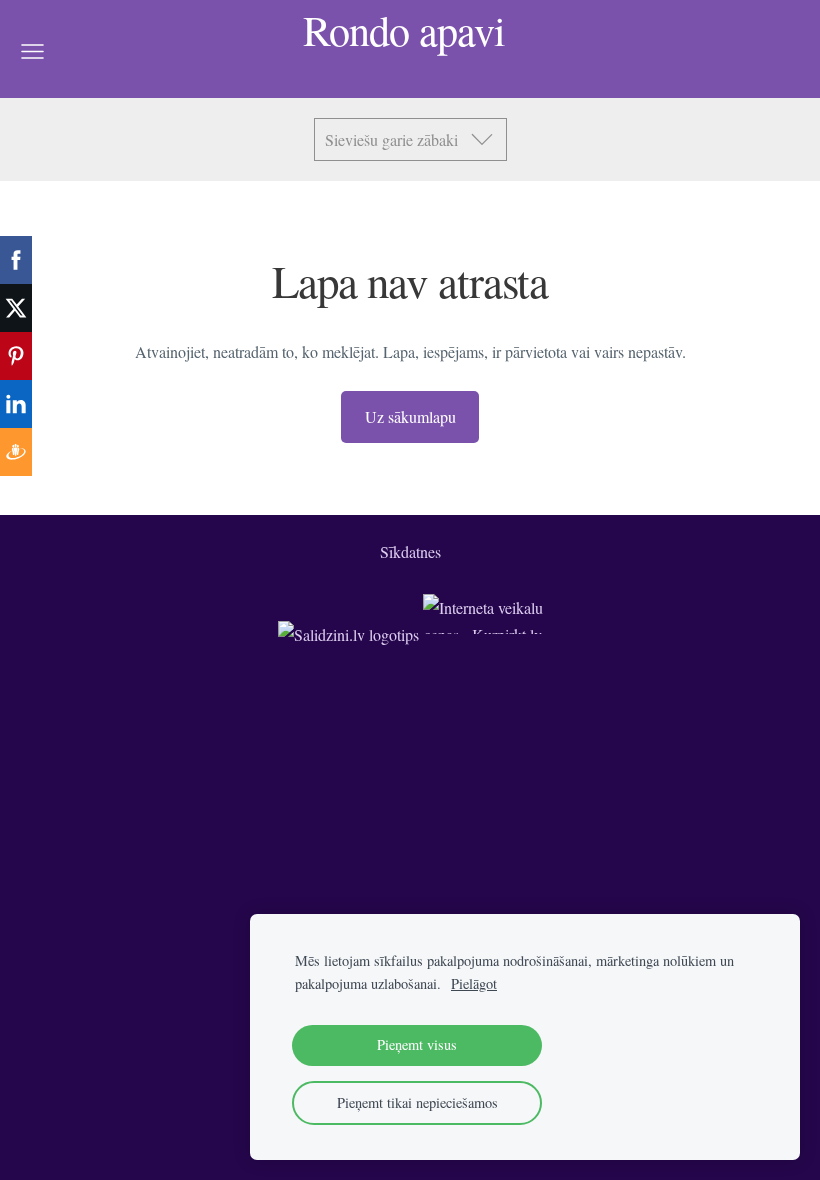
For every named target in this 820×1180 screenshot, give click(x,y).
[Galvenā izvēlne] (32, 51)
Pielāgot (474, 983)
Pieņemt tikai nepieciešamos (417, 1102)
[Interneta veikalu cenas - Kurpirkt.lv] (483, 634)
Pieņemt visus (417, 1044)
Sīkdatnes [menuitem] (410, 551)
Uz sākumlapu (410, 416)
